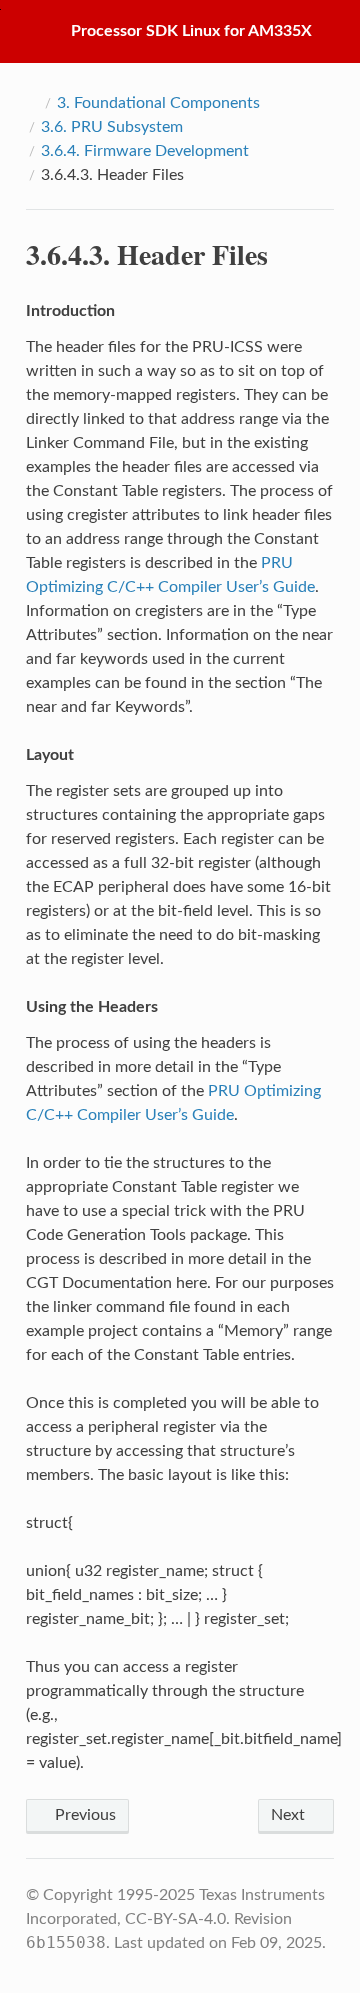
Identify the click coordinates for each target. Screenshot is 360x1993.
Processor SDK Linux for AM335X (191, 31)
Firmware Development (145, 151)
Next (290, 1815)
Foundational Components (158, 103)
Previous (83, 1815)
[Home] (32, 103)
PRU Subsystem (112, 127)
